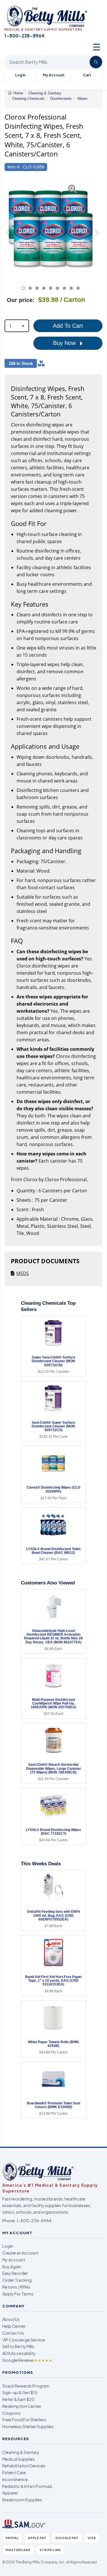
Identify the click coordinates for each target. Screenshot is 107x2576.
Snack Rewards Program (26, 2386)
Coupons (11, 2413)
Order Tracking (17, 2280)
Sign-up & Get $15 (20, 2392)
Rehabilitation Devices (24, 2466)
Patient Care (14, 2472)
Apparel (10, 2493)
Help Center (14, 2326)
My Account (54, 75)
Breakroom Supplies (22, 2500)
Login (8, 2246)
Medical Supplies (19, 2459)
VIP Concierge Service (24, 2340)
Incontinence (15, 2479)
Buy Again (12, 2267)
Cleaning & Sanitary (21, 2452)
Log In (20, 75)
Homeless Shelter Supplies (28, 2426)
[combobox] (17, 326)
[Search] (96, 62)
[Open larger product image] (51, 228)
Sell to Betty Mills (18, 2346)
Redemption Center (22, 2406)
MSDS (23, 1273)
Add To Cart (68, 326)
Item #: (14, 167)
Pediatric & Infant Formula (27, 2486)
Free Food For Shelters (24, 2420)
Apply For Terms (18, 2294)
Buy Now (65, 343)
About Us (11, 2319)
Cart (87, 75)
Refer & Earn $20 (18, 2399)
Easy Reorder (15, 2273)
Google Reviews (27, 2360)
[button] (8, 235)
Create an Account (20, 2253)
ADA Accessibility (19, 2353)
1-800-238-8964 (34, 2221)
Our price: (21, 300)
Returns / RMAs (16, 2287)
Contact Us (13, 2333)
